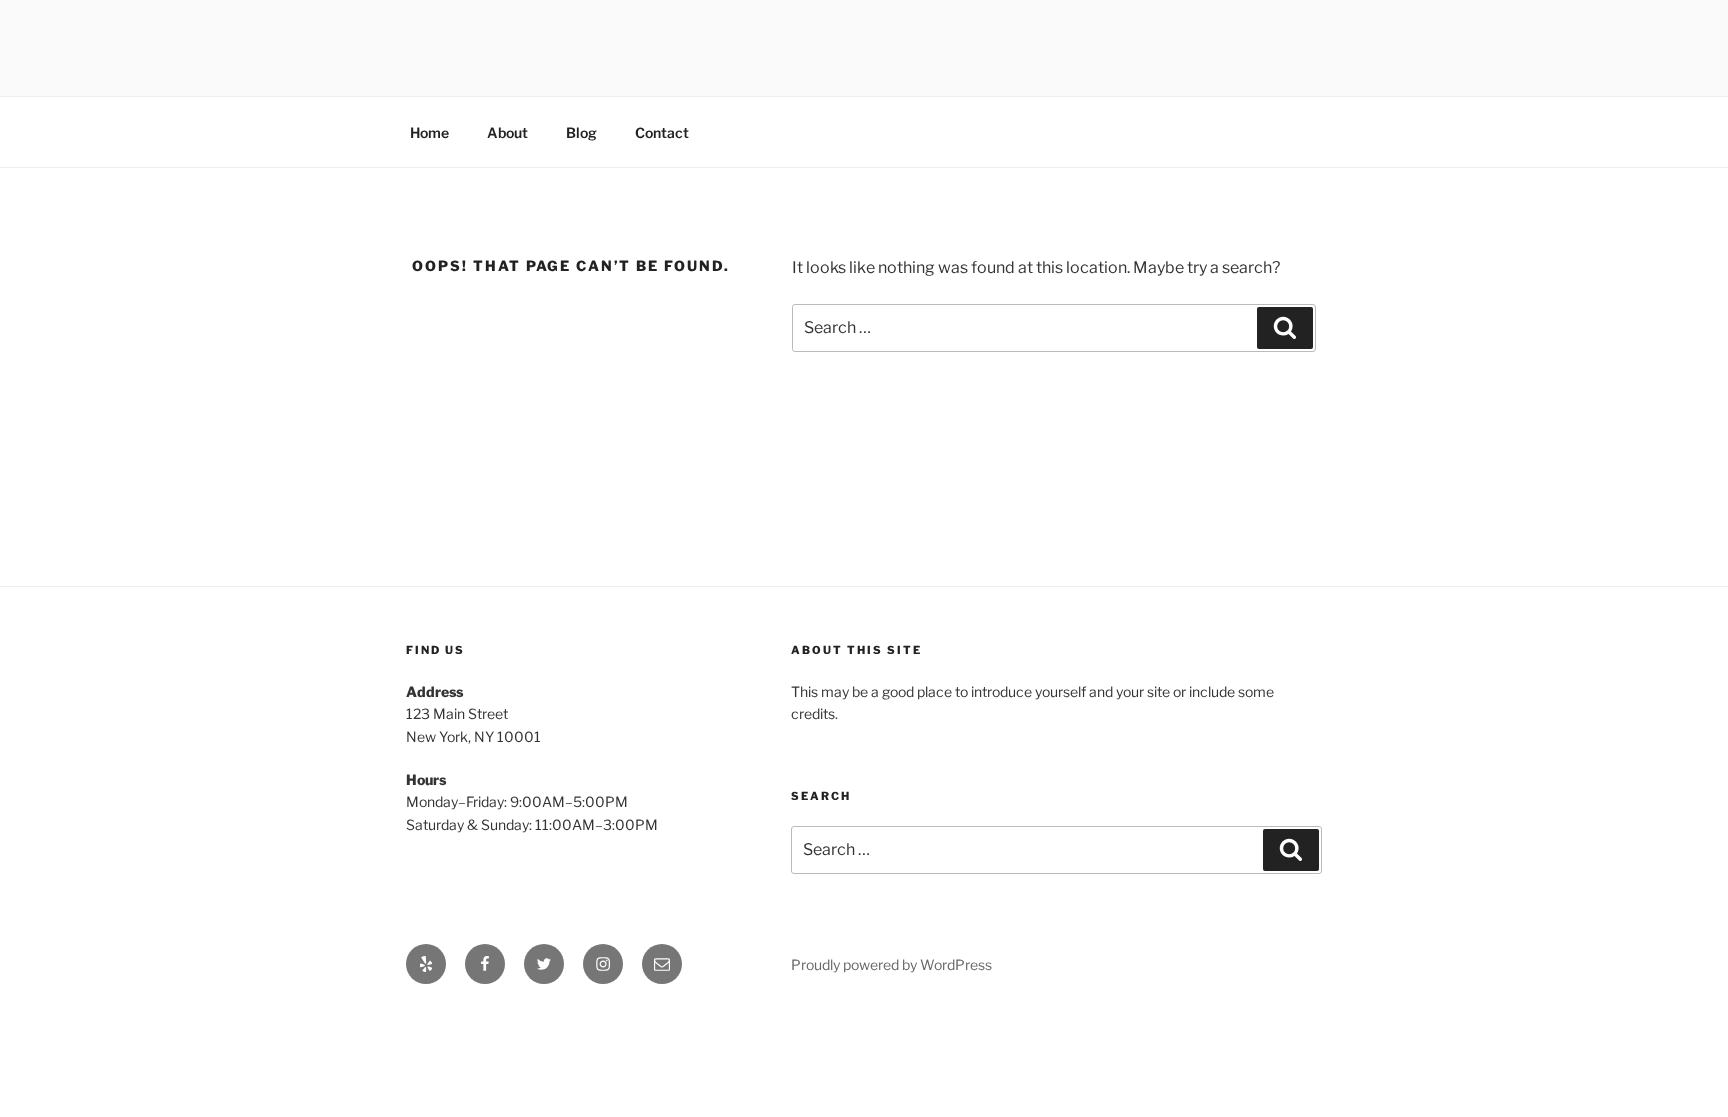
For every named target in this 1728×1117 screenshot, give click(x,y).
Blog (581, 132)
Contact (662, 132)
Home (429, 132)
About (507, 132)
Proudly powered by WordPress (891, 964)
